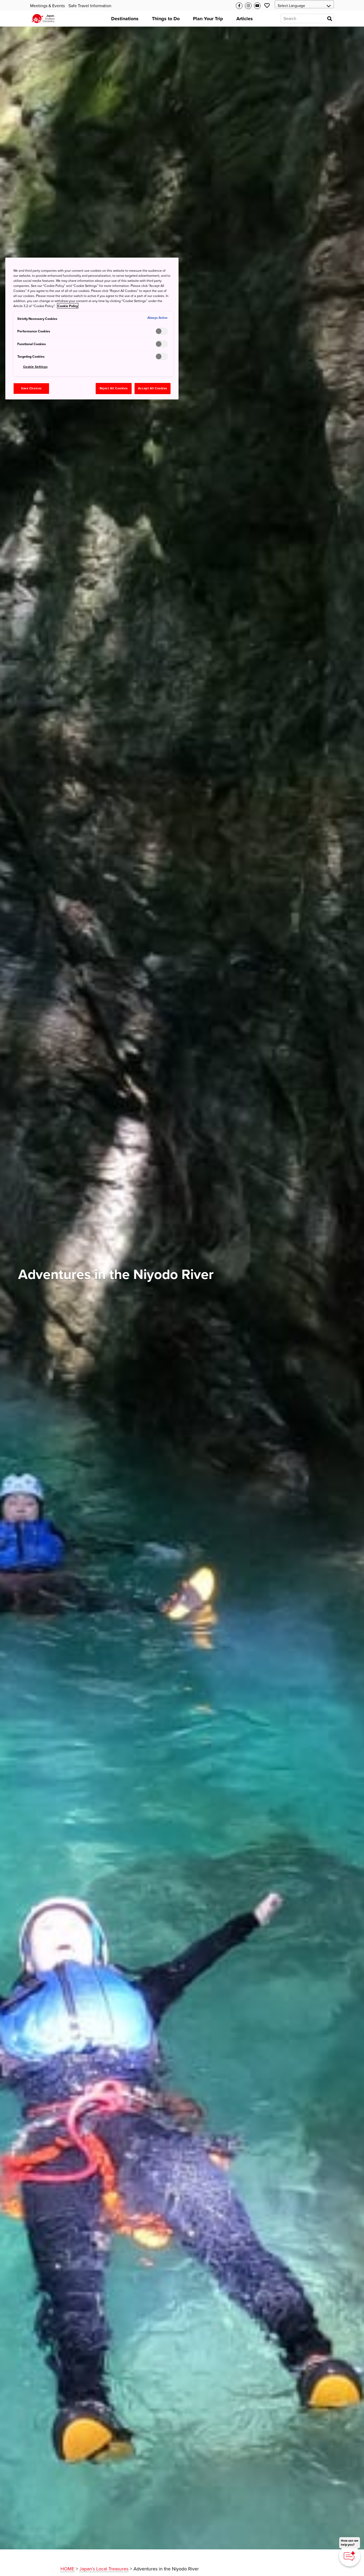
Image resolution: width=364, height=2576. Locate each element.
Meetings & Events (47, 6)
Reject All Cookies (114, 388)
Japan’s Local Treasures (104, 2569)
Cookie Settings (35, 367)
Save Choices (31, 388)
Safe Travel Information (90, 6)
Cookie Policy (68, 306)
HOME (67, 2569)
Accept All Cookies (153, 388)
